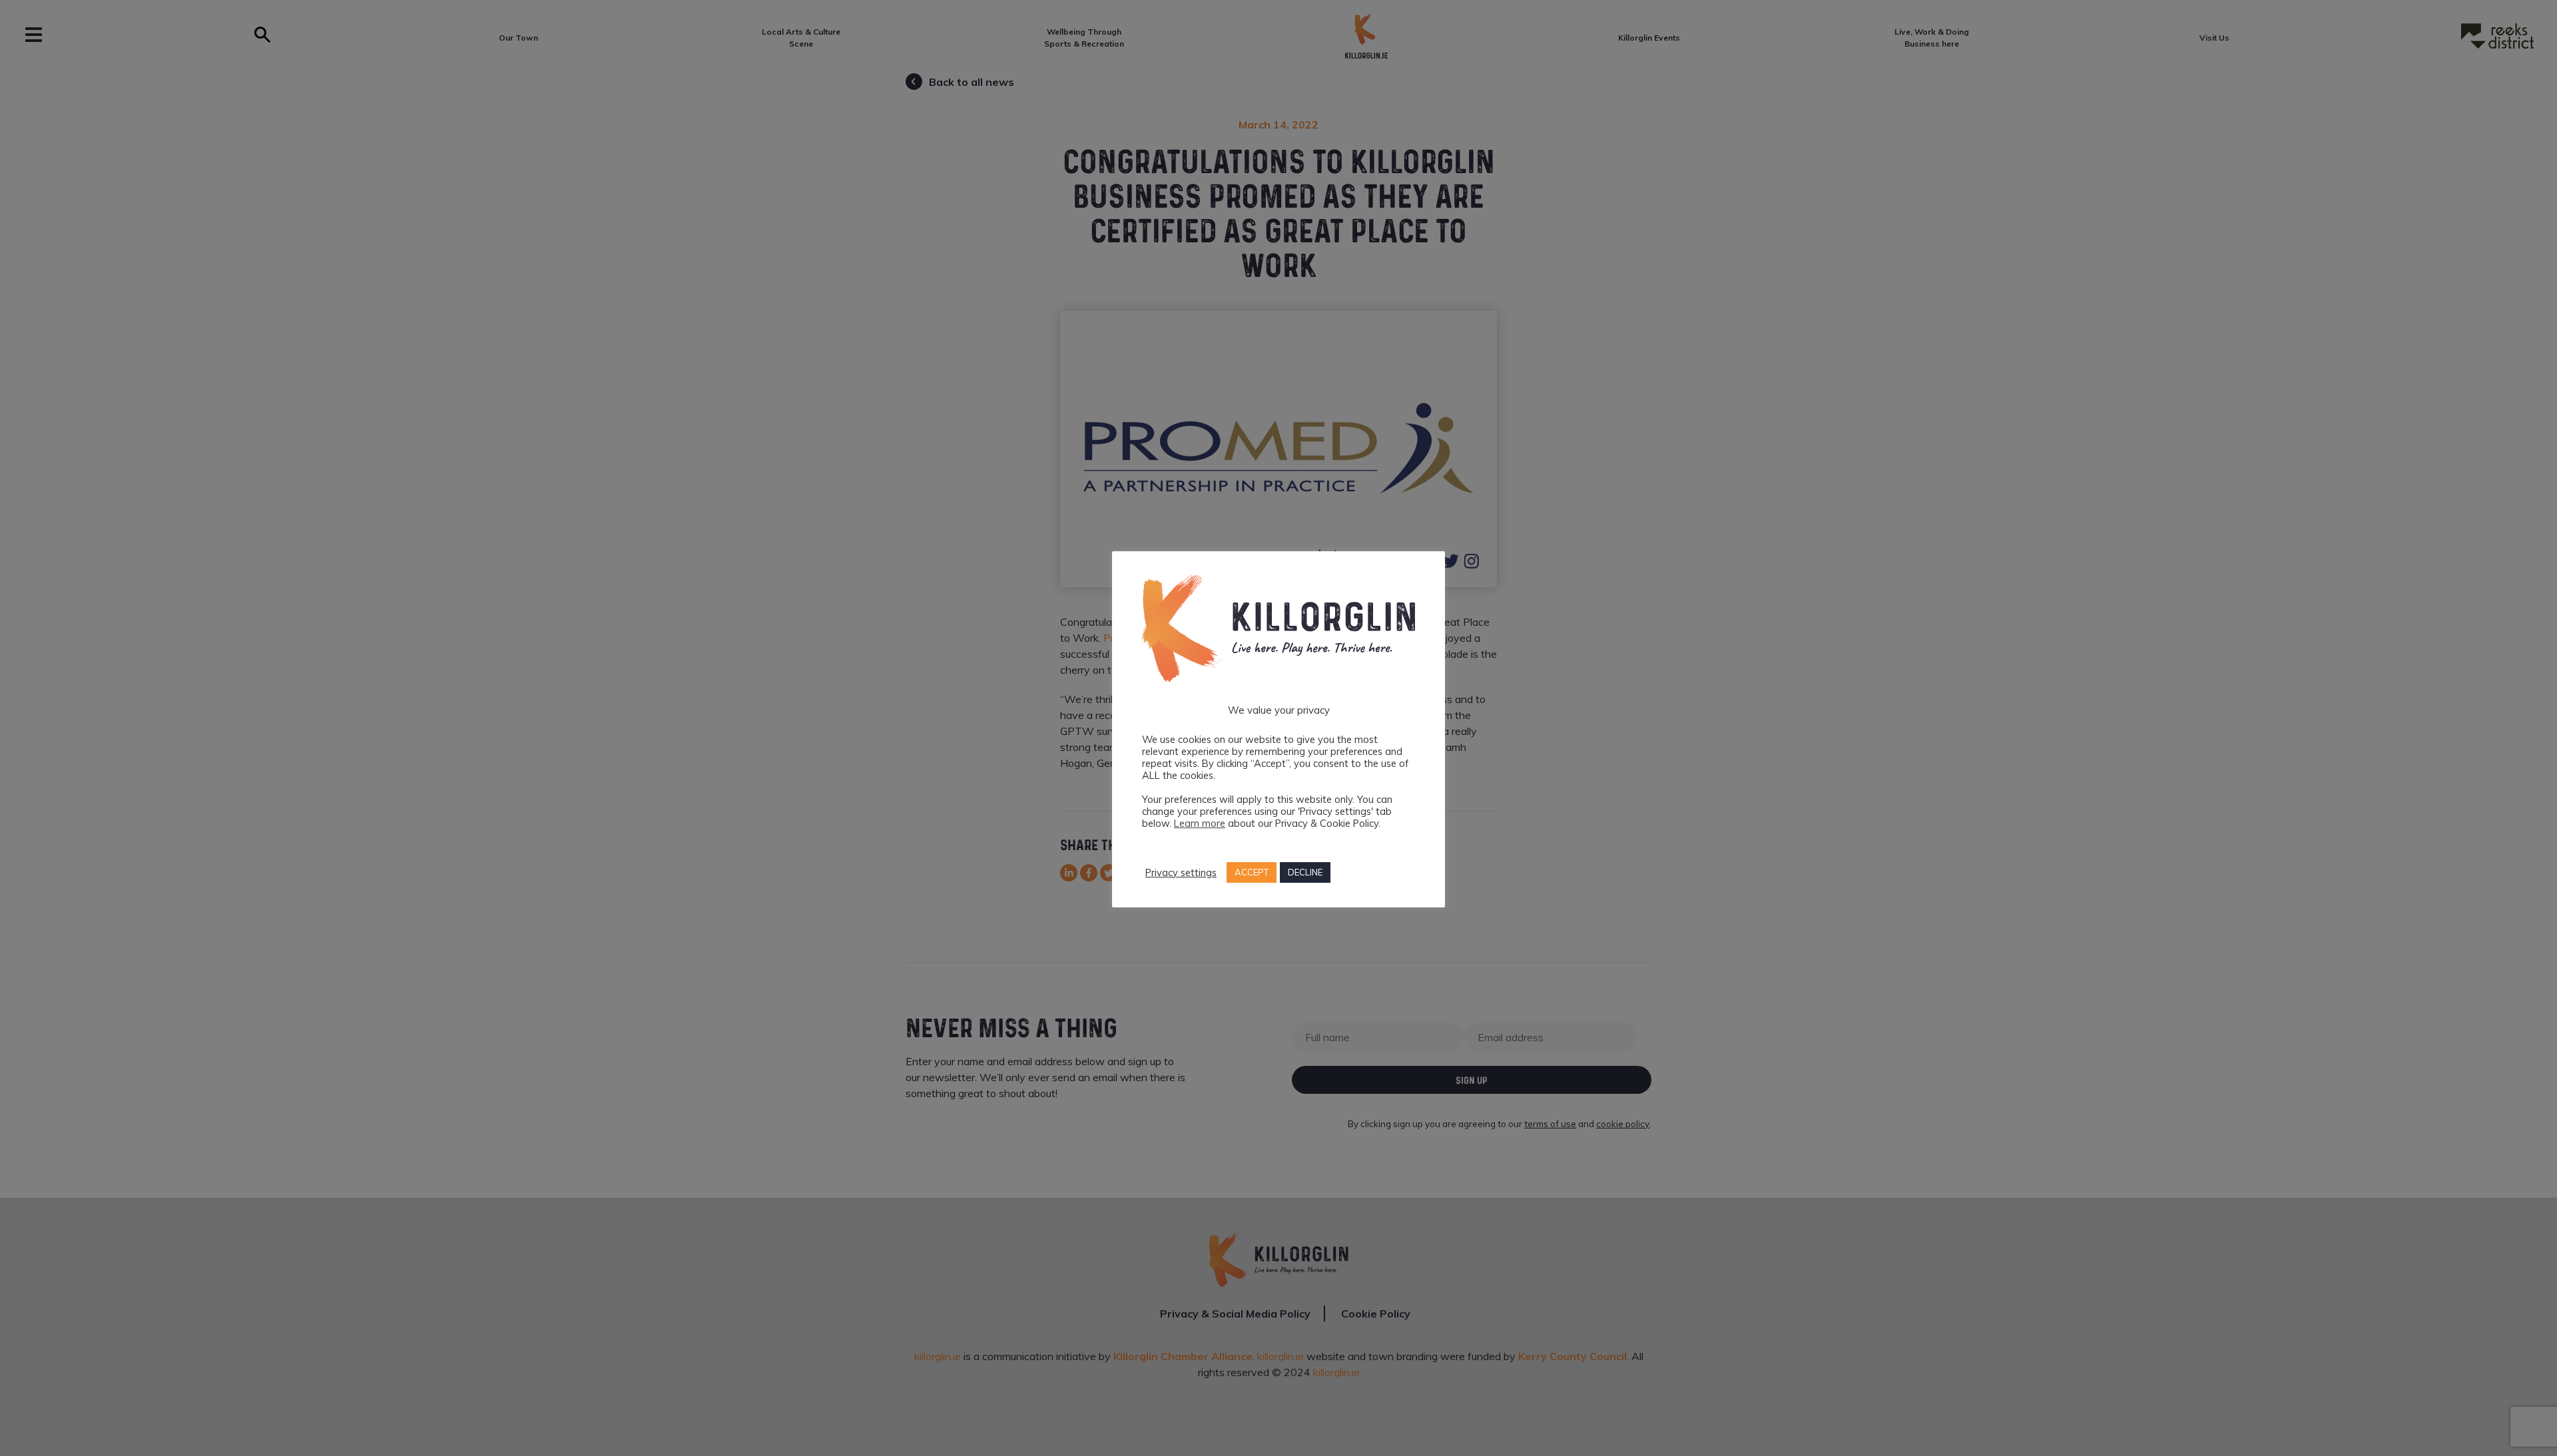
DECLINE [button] (1305, 872)
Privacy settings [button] (1181, 873)
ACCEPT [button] (1252, 872)
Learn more (1200, 823)
